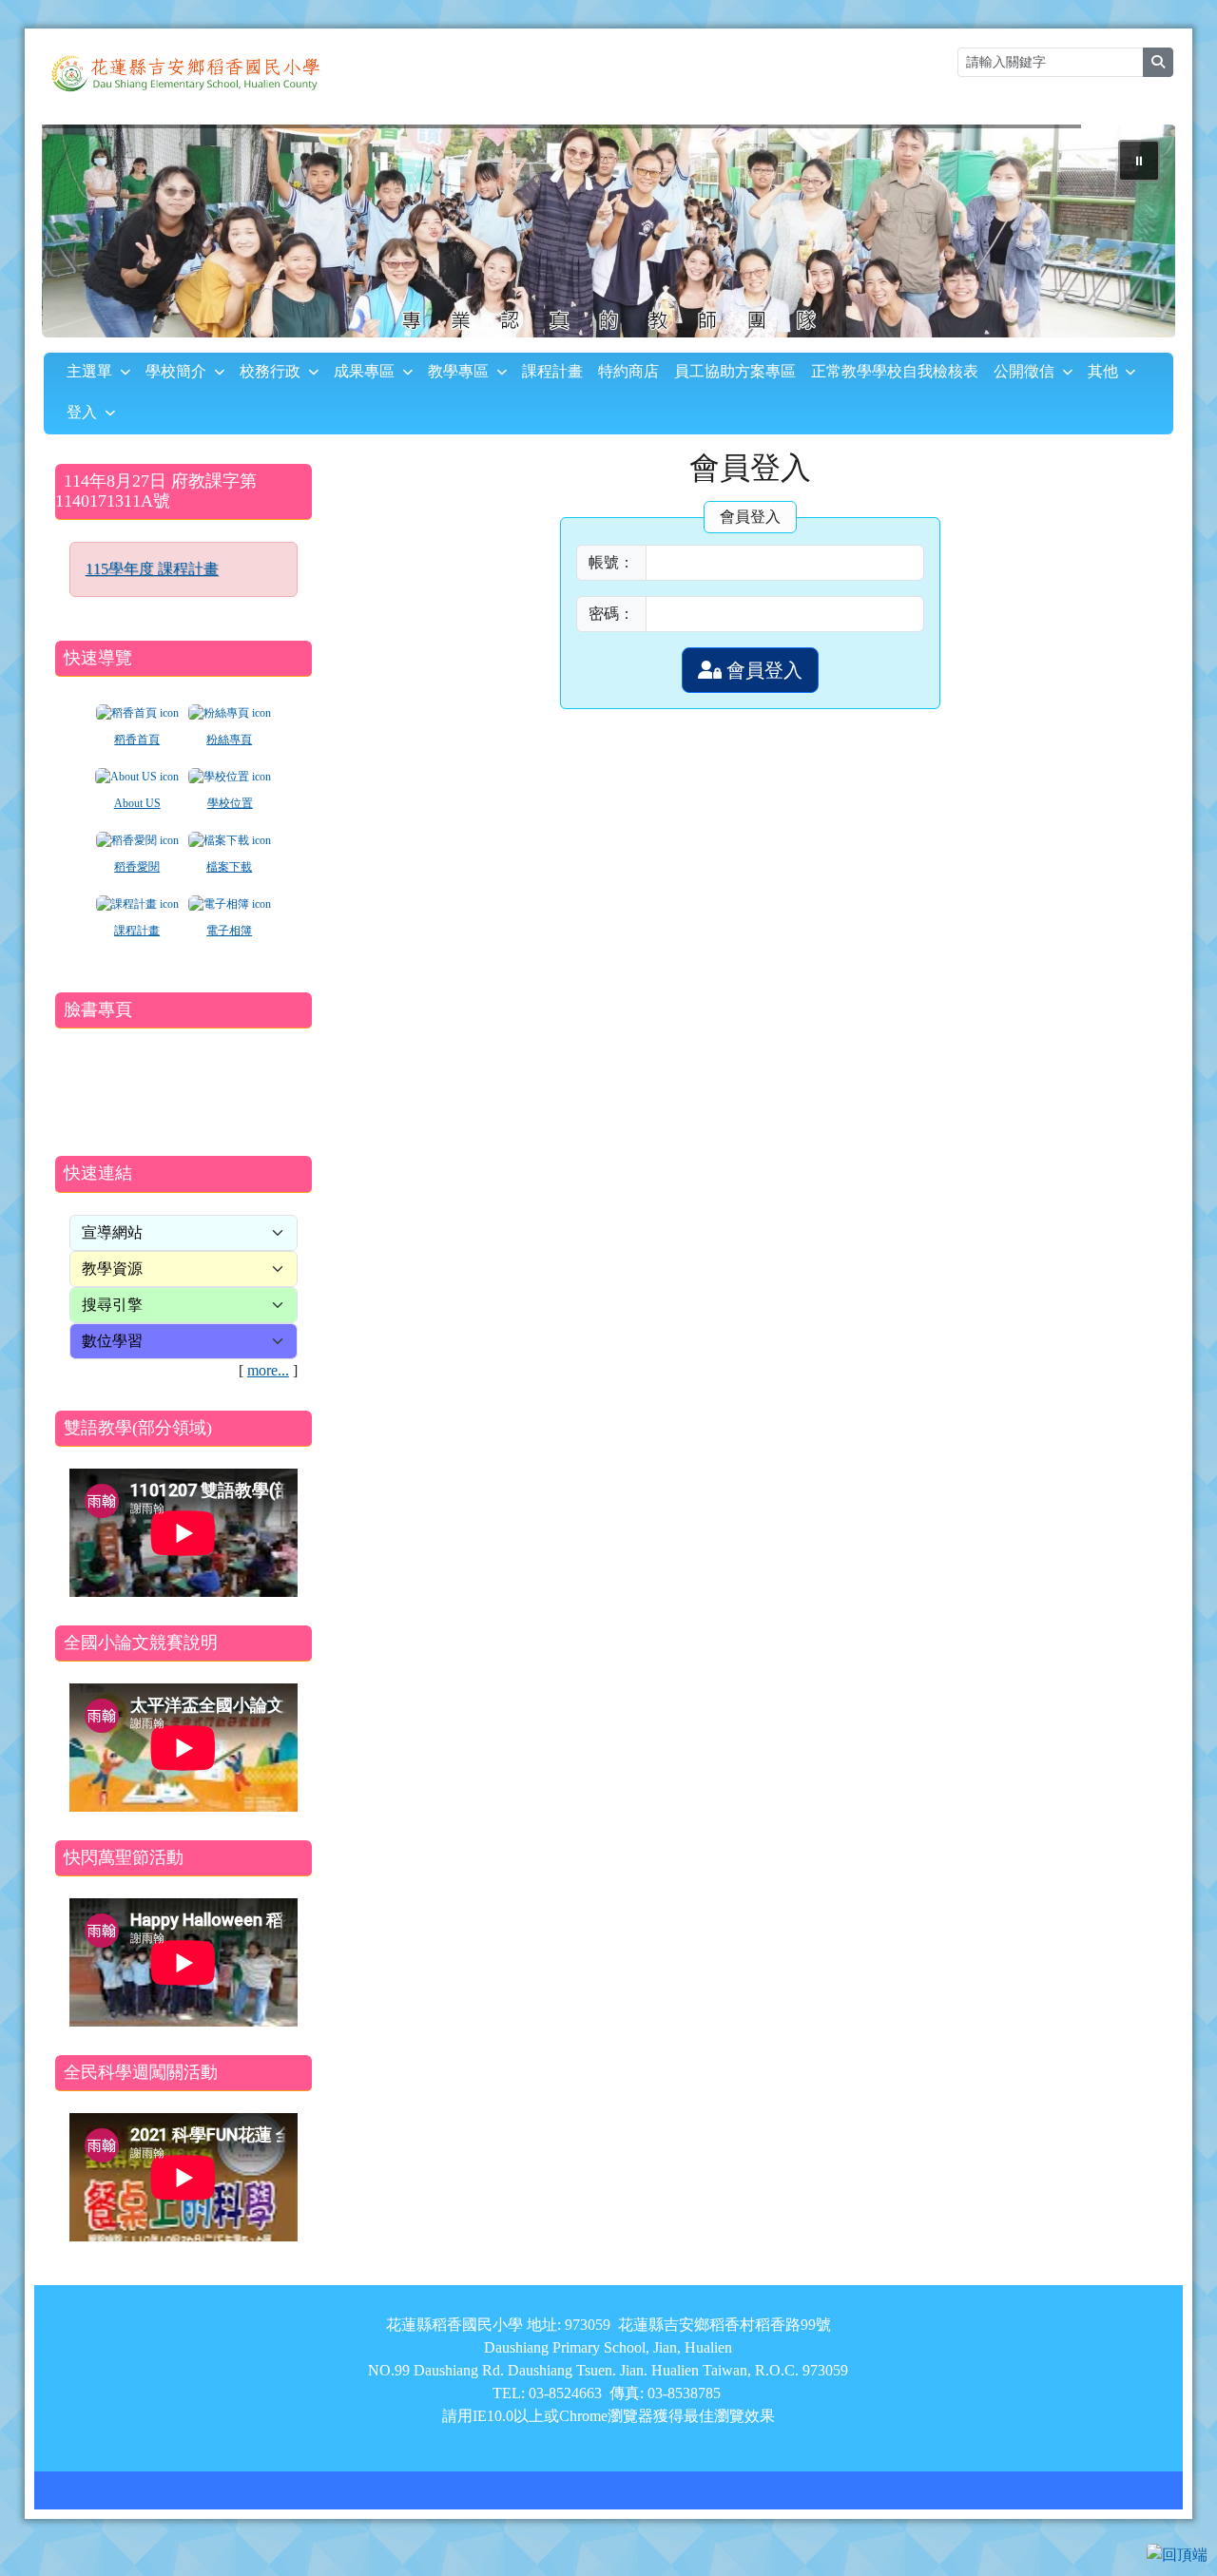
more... (268, 1370)
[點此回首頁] (609, 231)
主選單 (89, 371)
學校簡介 (176, 371)
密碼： (611, 614)
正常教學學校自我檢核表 (895, 371)
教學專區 (458, 371)
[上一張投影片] (87, 235)
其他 (1103, 371)
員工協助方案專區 (735, 371)
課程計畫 (552, 371)
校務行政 (270, 371)
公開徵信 (1024, 371)
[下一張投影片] (1130, 235)
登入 (82, 412)
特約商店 (628, 371)
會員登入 (762, 670)
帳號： (611, 562)
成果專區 (364, 371)
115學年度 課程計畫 (152, 569)
